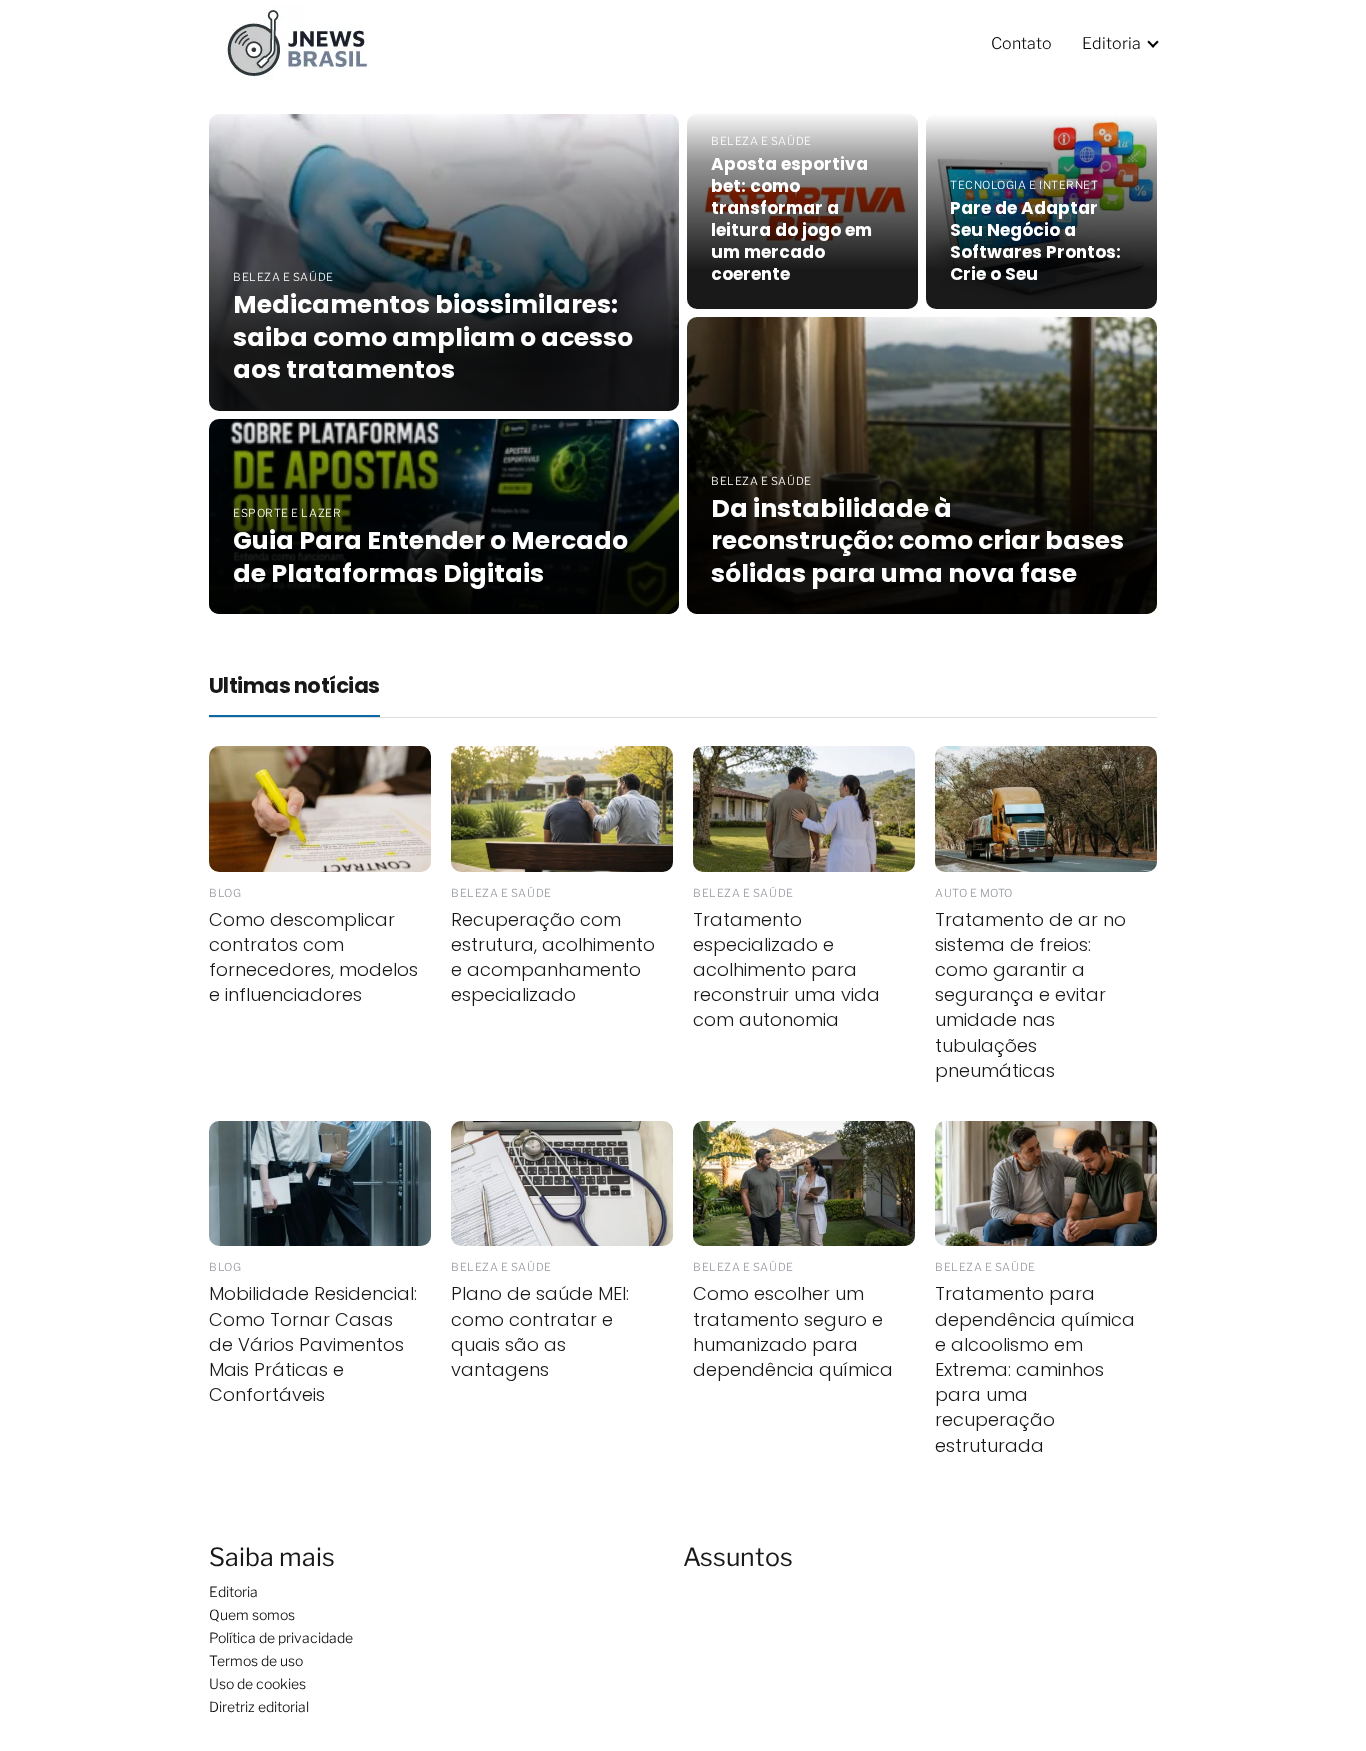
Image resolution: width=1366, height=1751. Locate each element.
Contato (1021, 43)
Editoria (1111, 43)
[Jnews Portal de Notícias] (309, 42)
